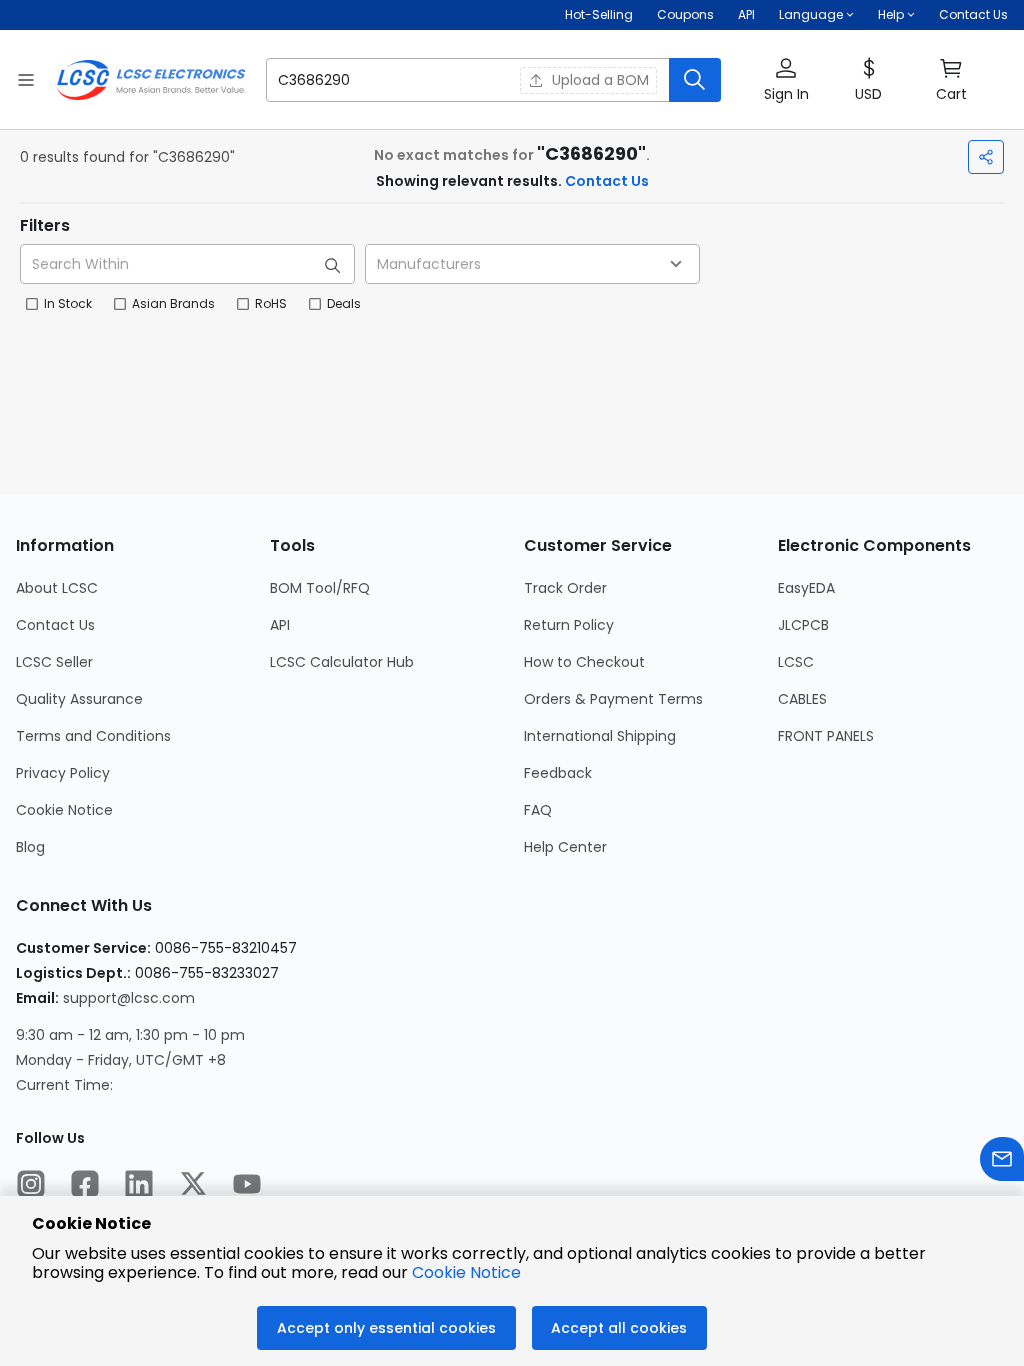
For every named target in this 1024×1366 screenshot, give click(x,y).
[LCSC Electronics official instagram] (31, 1186)
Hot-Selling (599, 14)
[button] (493, 80)
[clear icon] (499, 80)
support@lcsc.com (129, 998)
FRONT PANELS (826, 736)
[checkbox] (32, 304)
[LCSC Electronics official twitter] (193, 1186)
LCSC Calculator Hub (342, 662)
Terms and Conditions (93, 736)
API (746, 14)
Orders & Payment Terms (613, 699)
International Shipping (600, 736)
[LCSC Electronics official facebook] (85, 1186)
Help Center (565, 847)
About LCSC (57, 588)
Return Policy (569, 625)
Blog (30, 847)
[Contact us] (1002, 1161)
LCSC (796, 662)
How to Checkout (584, 662)
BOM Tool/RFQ (320, 588)
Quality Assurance (79, 699)
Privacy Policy (63, 773)
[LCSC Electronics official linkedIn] (139, 1186)
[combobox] (532, 264)
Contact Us (973, 14)
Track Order (565, 588)
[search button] (695, 80)
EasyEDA (806, 588)
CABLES (802, 699)
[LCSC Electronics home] (151, 80)
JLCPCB (803, 625)
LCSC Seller (54, 662)
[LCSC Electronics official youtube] (247, 1186)
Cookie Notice (64, 810)
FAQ (538, 810)
